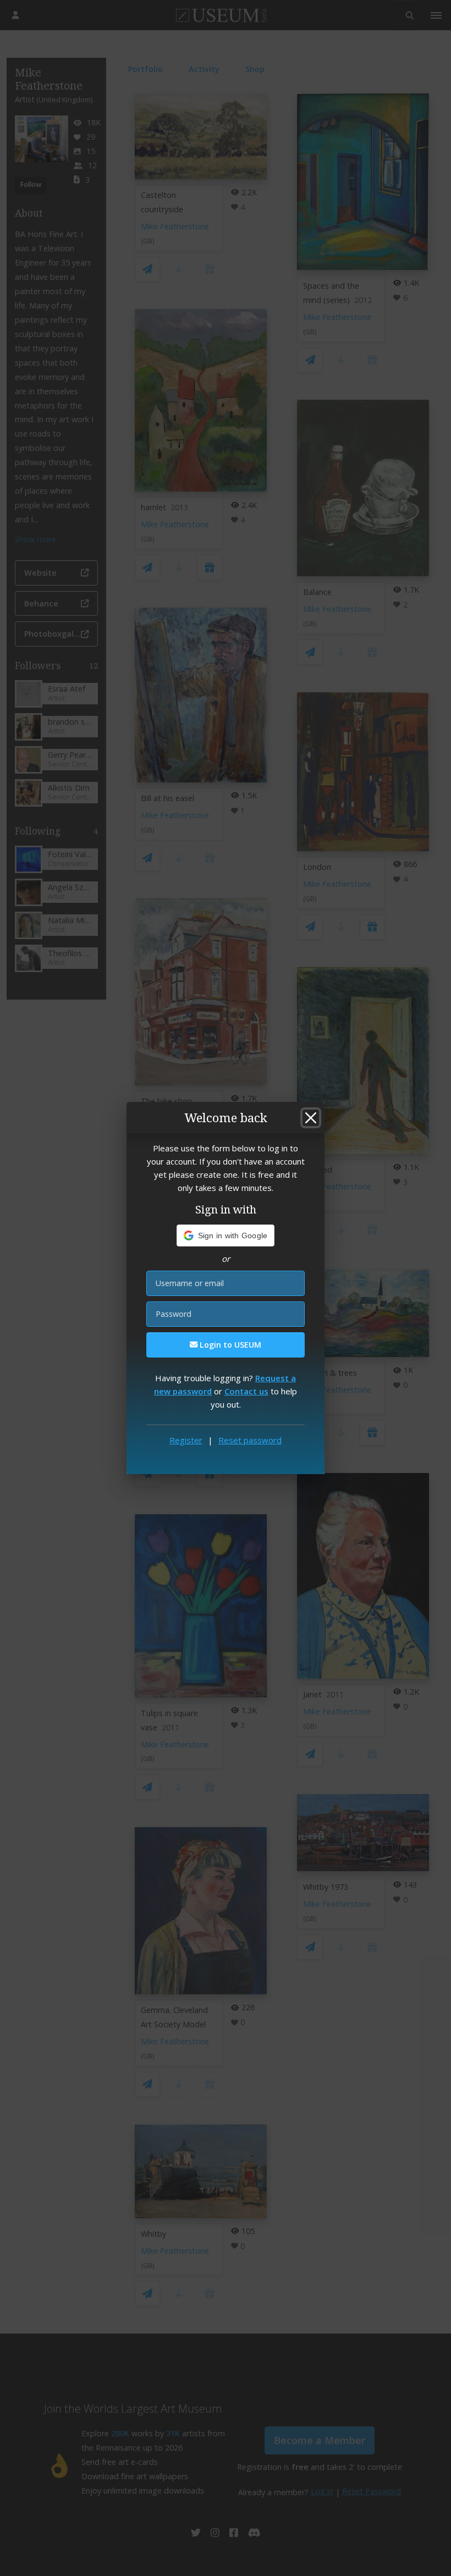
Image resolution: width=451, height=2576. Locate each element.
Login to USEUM (229, 1345)
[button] (226, 1235)
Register (186, 1440)
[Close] (311, 1118)
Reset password (250, 1440)
